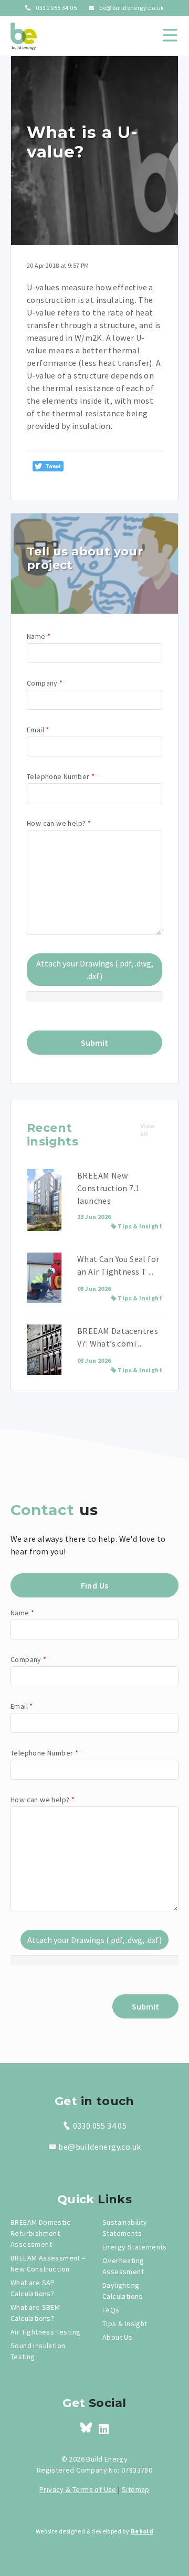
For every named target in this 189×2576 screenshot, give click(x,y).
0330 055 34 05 (56, 8)
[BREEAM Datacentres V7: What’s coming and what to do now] (44, 1350)
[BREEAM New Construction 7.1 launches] (44, 1200)
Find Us (95, 1585)
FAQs (111, 2310)
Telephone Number (61, 776)
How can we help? (59, 823)
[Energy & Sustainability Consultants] (24, 36)
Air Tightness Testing (45, 2332)
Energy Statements (135, 2247)
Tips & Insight (140, 1226)
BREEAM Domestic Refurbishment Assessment (40, 2233)
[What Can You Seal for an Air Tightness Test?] (44, 1278)
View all (148, 1130)
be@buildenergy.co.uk (131, 8)
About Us (117, 2337)
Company (45, 683)
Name (39, 636)
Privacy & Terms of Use (78, 2489)
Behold (142, 2531)
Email (38, 730)
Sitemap (136, 2489)
